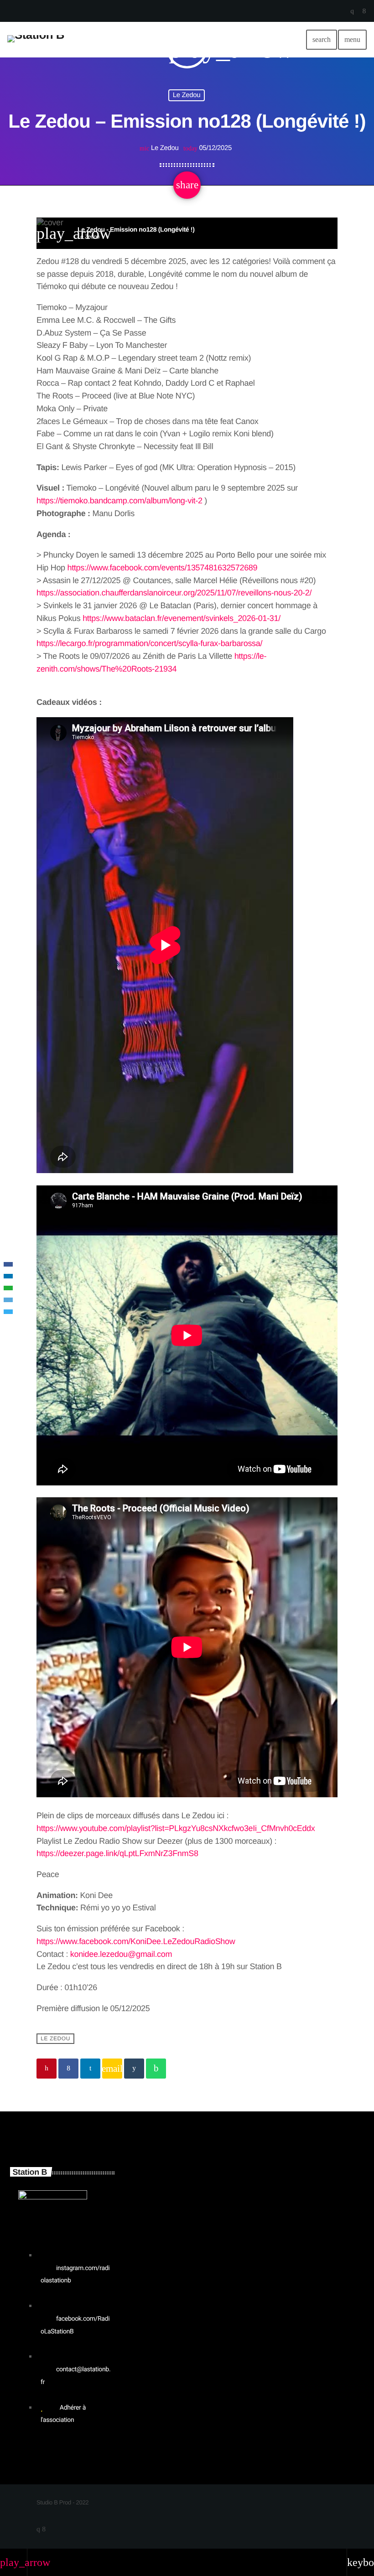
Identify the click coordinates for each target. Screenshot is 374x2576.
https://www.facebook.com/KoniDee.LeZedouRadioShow (136, 1941)
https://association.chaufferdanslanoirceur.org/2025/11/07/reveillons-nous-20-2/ (174, 593)
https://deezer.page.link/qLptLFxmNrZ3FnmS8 (117, 1853)
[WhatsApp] (8, 1288)
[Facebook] (8, 1264)
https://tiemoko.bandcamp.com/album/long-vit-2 (119, 501)
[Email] (8, 1300)
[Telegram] (8, 1312)
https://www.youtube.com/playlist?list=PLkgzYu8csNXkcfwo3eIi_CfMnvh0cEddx (176, 1828)
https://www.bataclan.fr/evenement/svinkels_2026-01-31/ (182, 618)
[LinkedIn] (8, 1276)
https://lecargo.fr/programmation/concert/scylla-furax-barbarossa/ (149, 643)
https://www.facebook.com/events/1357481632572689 (162, 568)
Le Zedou (187, 95)
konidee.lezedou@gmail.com (121, 1954)
